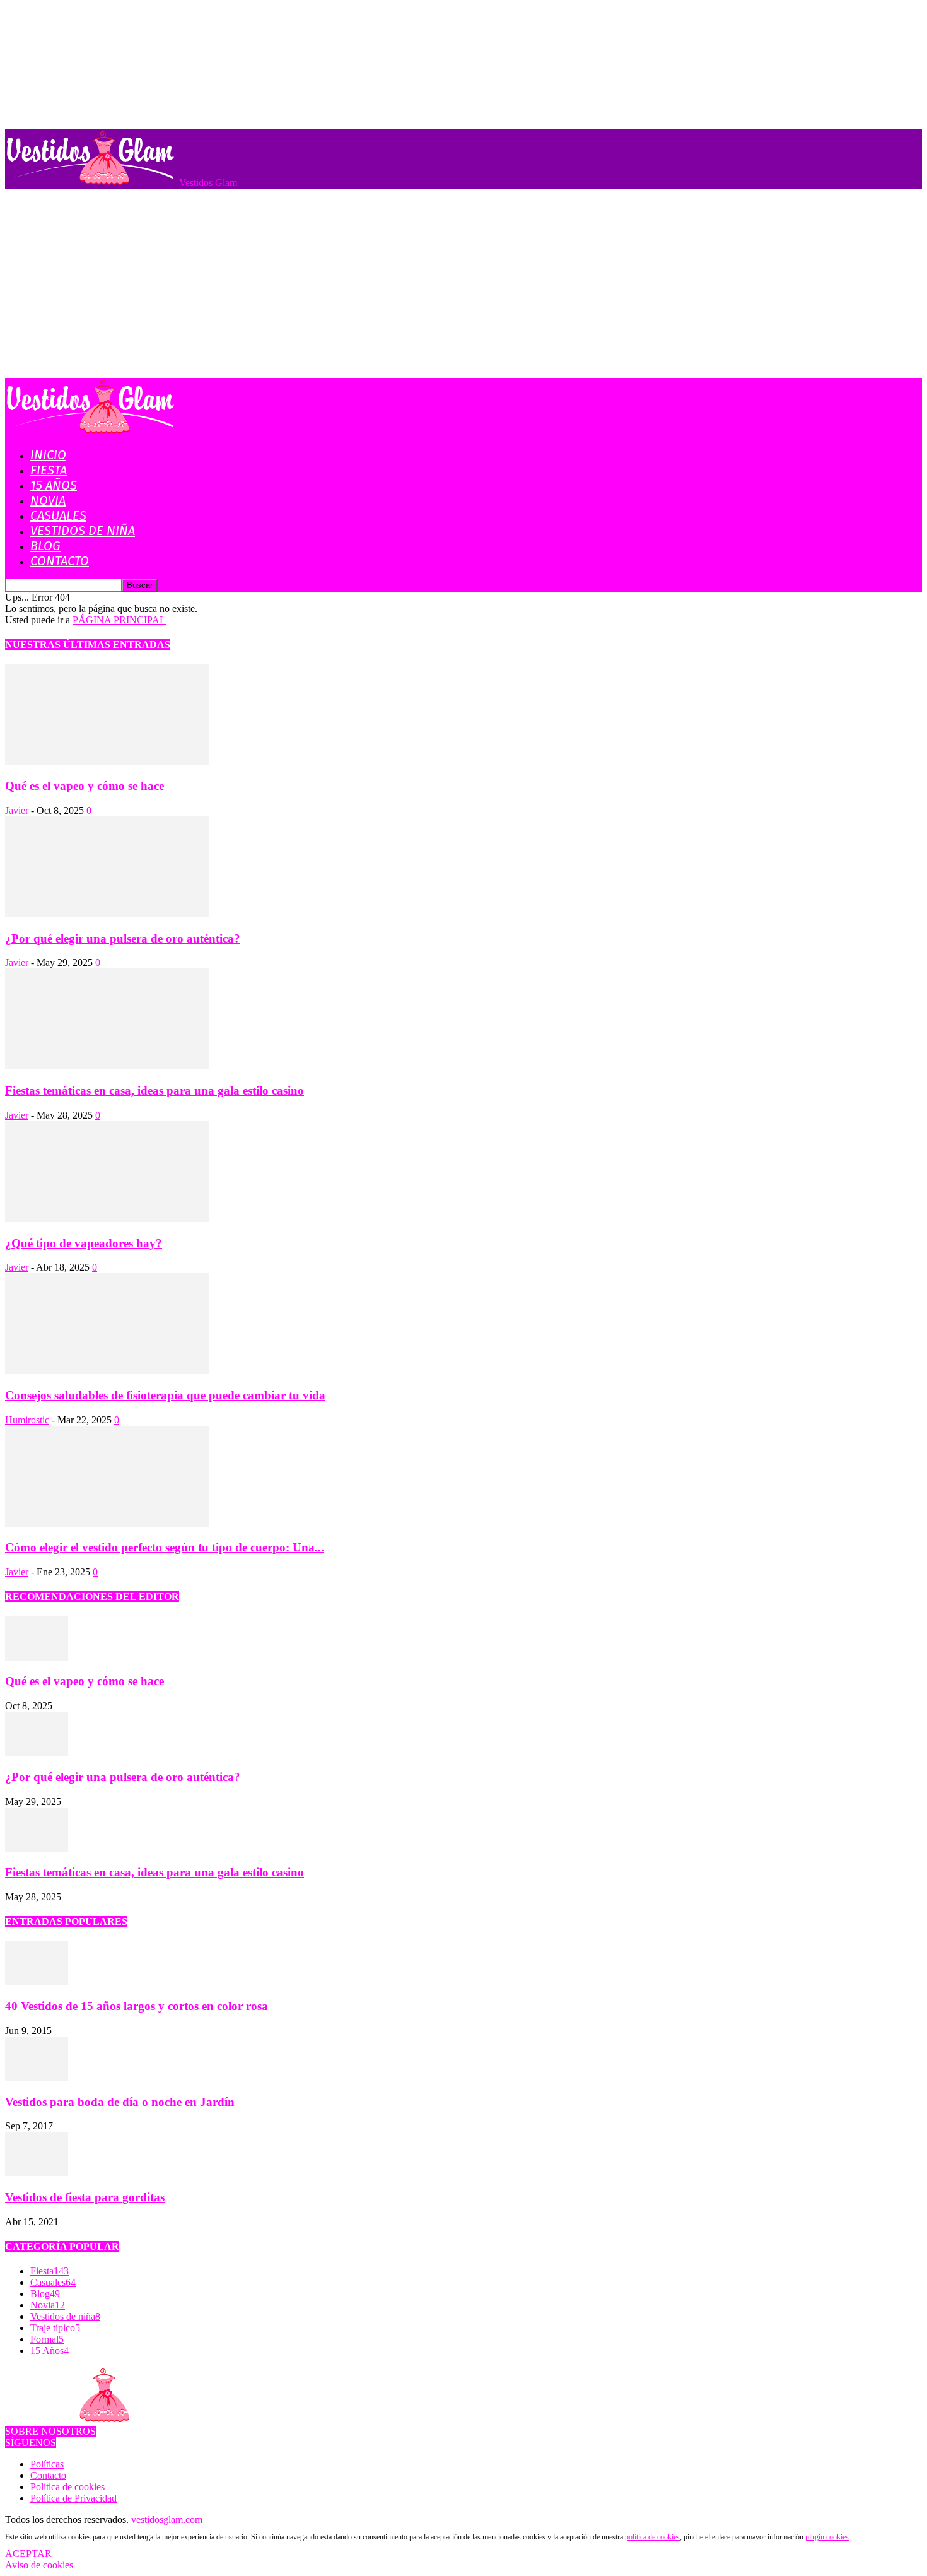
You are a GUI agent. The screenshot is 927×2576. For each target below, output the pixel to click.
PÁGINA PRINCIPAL (119, 620)
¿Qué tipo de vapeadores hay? (84, 1243)
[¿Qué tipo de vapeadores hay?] (107, 1219)
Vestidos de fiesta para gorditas (85, 2197)
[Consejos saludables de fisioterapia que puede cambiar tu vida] (107, 1371)
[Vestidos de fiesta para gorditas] (37, 2173)
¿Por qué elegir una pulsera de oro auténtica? (123, 938)
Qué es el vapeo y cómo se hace (85, 786)
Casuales (58, 515)
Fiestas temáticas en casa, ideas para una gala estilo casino (154, 1091)
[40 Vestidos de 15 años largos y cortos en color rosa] (37, 1982)
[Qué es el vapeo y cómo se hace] (107, 762)
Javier (17, 810)
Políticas (47, 2464)
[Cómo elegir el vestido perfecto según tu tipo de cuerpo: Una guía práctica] (107, 1523)
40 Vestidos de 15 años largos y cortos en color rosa (137, 2006)
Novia (48, 500)
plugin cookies (827, 2537)
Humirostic (27, 1420)
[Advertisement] (463, 283)
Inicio (48, 455)
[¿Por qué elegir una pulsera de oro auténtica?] (107, 914)
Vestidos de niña (83, 531)
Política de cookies (67, 2487)
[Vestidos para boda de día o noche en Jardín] (37, 2077)
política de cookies (652, 2537)
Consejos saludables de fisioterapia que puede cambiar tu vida (165, 1395)
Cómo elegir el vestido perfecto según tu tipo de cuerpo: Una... (165, 1547)
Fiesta (49, 470)
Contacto (60, 561)
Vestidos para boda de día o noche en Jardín (120, 2102)
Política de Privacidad (73, 2498)
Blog (45, 546)
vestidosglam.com (167, 2520)
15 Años (54, 485)
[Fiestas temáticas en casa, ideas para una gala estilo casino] (107, 1066)
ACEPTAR (28, 2554)
